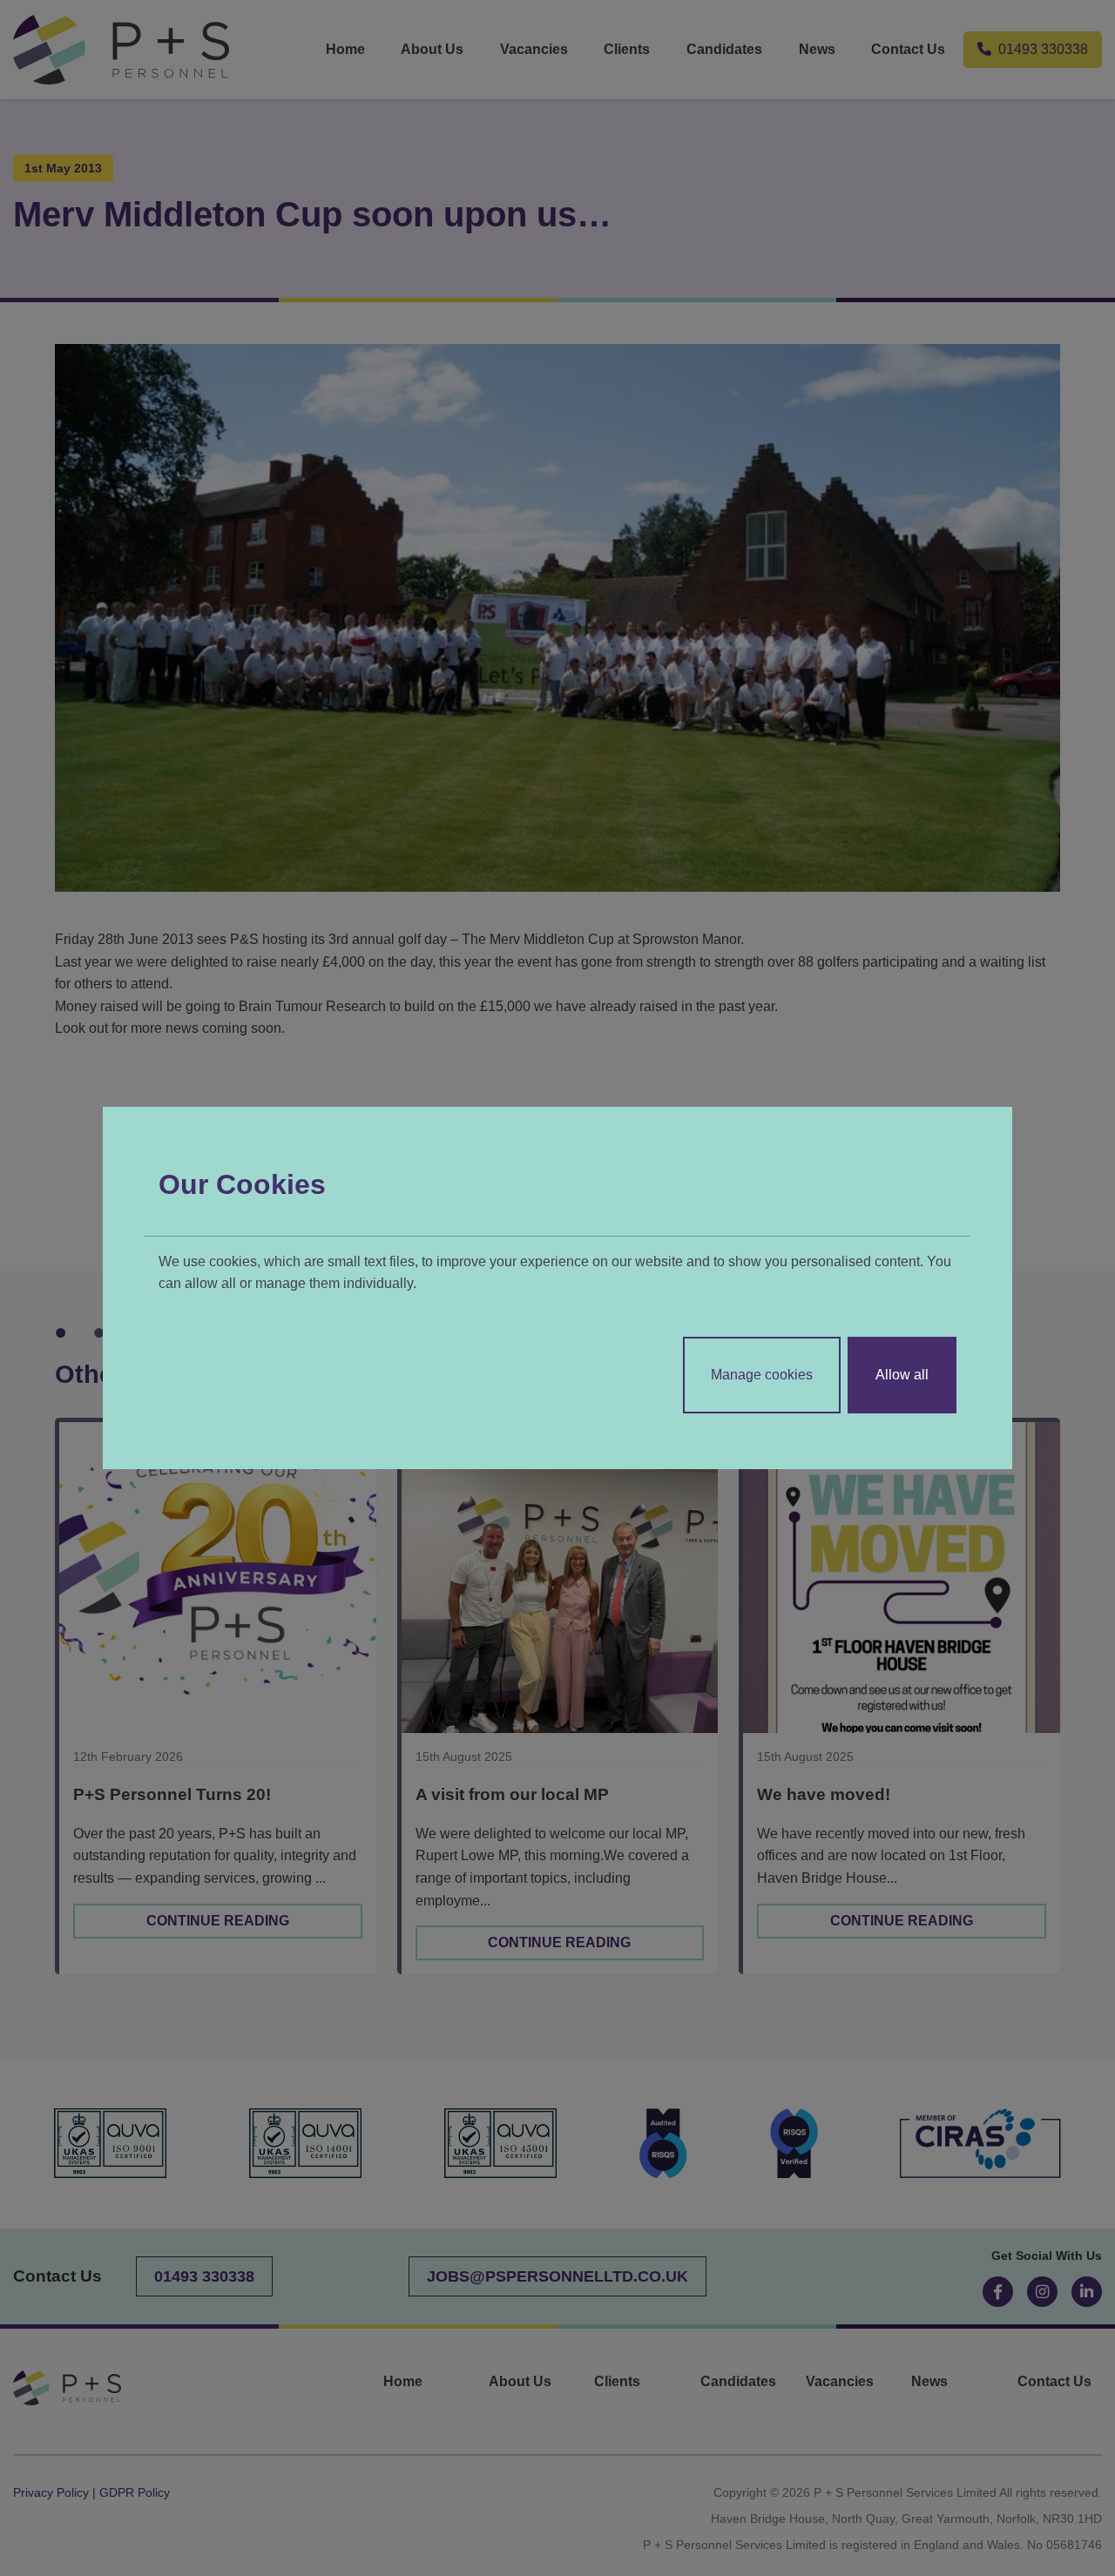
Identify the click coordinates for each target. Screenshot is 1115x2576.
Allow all (902, 1375)
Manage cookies (762, 1375)
